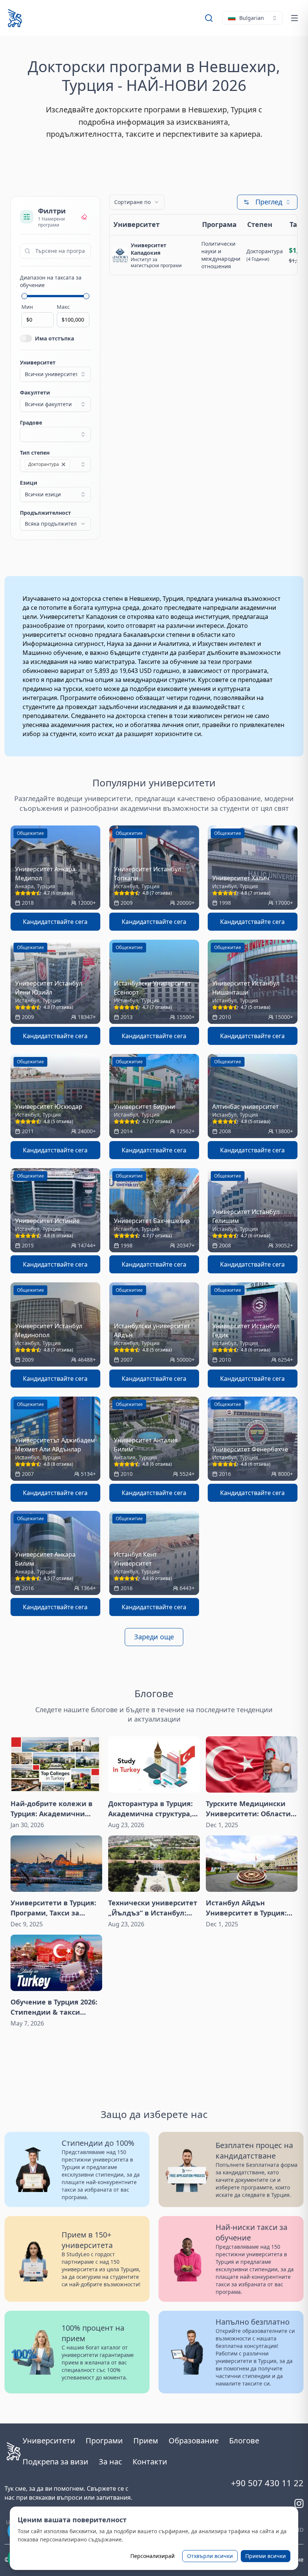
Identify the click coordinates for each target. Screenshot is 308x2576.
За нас (110, 2462)
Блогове (244, 2441)
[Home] (15, 18)
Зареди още (154, 1637)
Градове (31, 423)
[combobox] (252, 18)
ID (301, 2530)
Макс (63, 307)
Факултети (35, 392)
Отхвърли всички (210, 2556)
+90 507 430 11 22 (267, 2483)
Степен (260, 224)
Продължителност (45, 513)
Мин (27, 307)
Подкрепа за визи (55, 2462)
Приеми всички (266, 2556)
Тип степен (35, 453)
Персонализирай (152, 2556)
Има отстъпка (54, 338)
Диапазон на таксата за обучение (51, 281)
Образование (194, 2441)
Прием (146, 2441)
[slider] (24, 296)
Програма (219, 224)
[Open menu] (294, 18)
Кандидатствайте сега (55, 922)
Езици (29, 483)
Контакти (150, 2462)
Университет (38, 362)
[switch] (26, 338)
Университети (49, 2441)
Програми (104, 2441)
